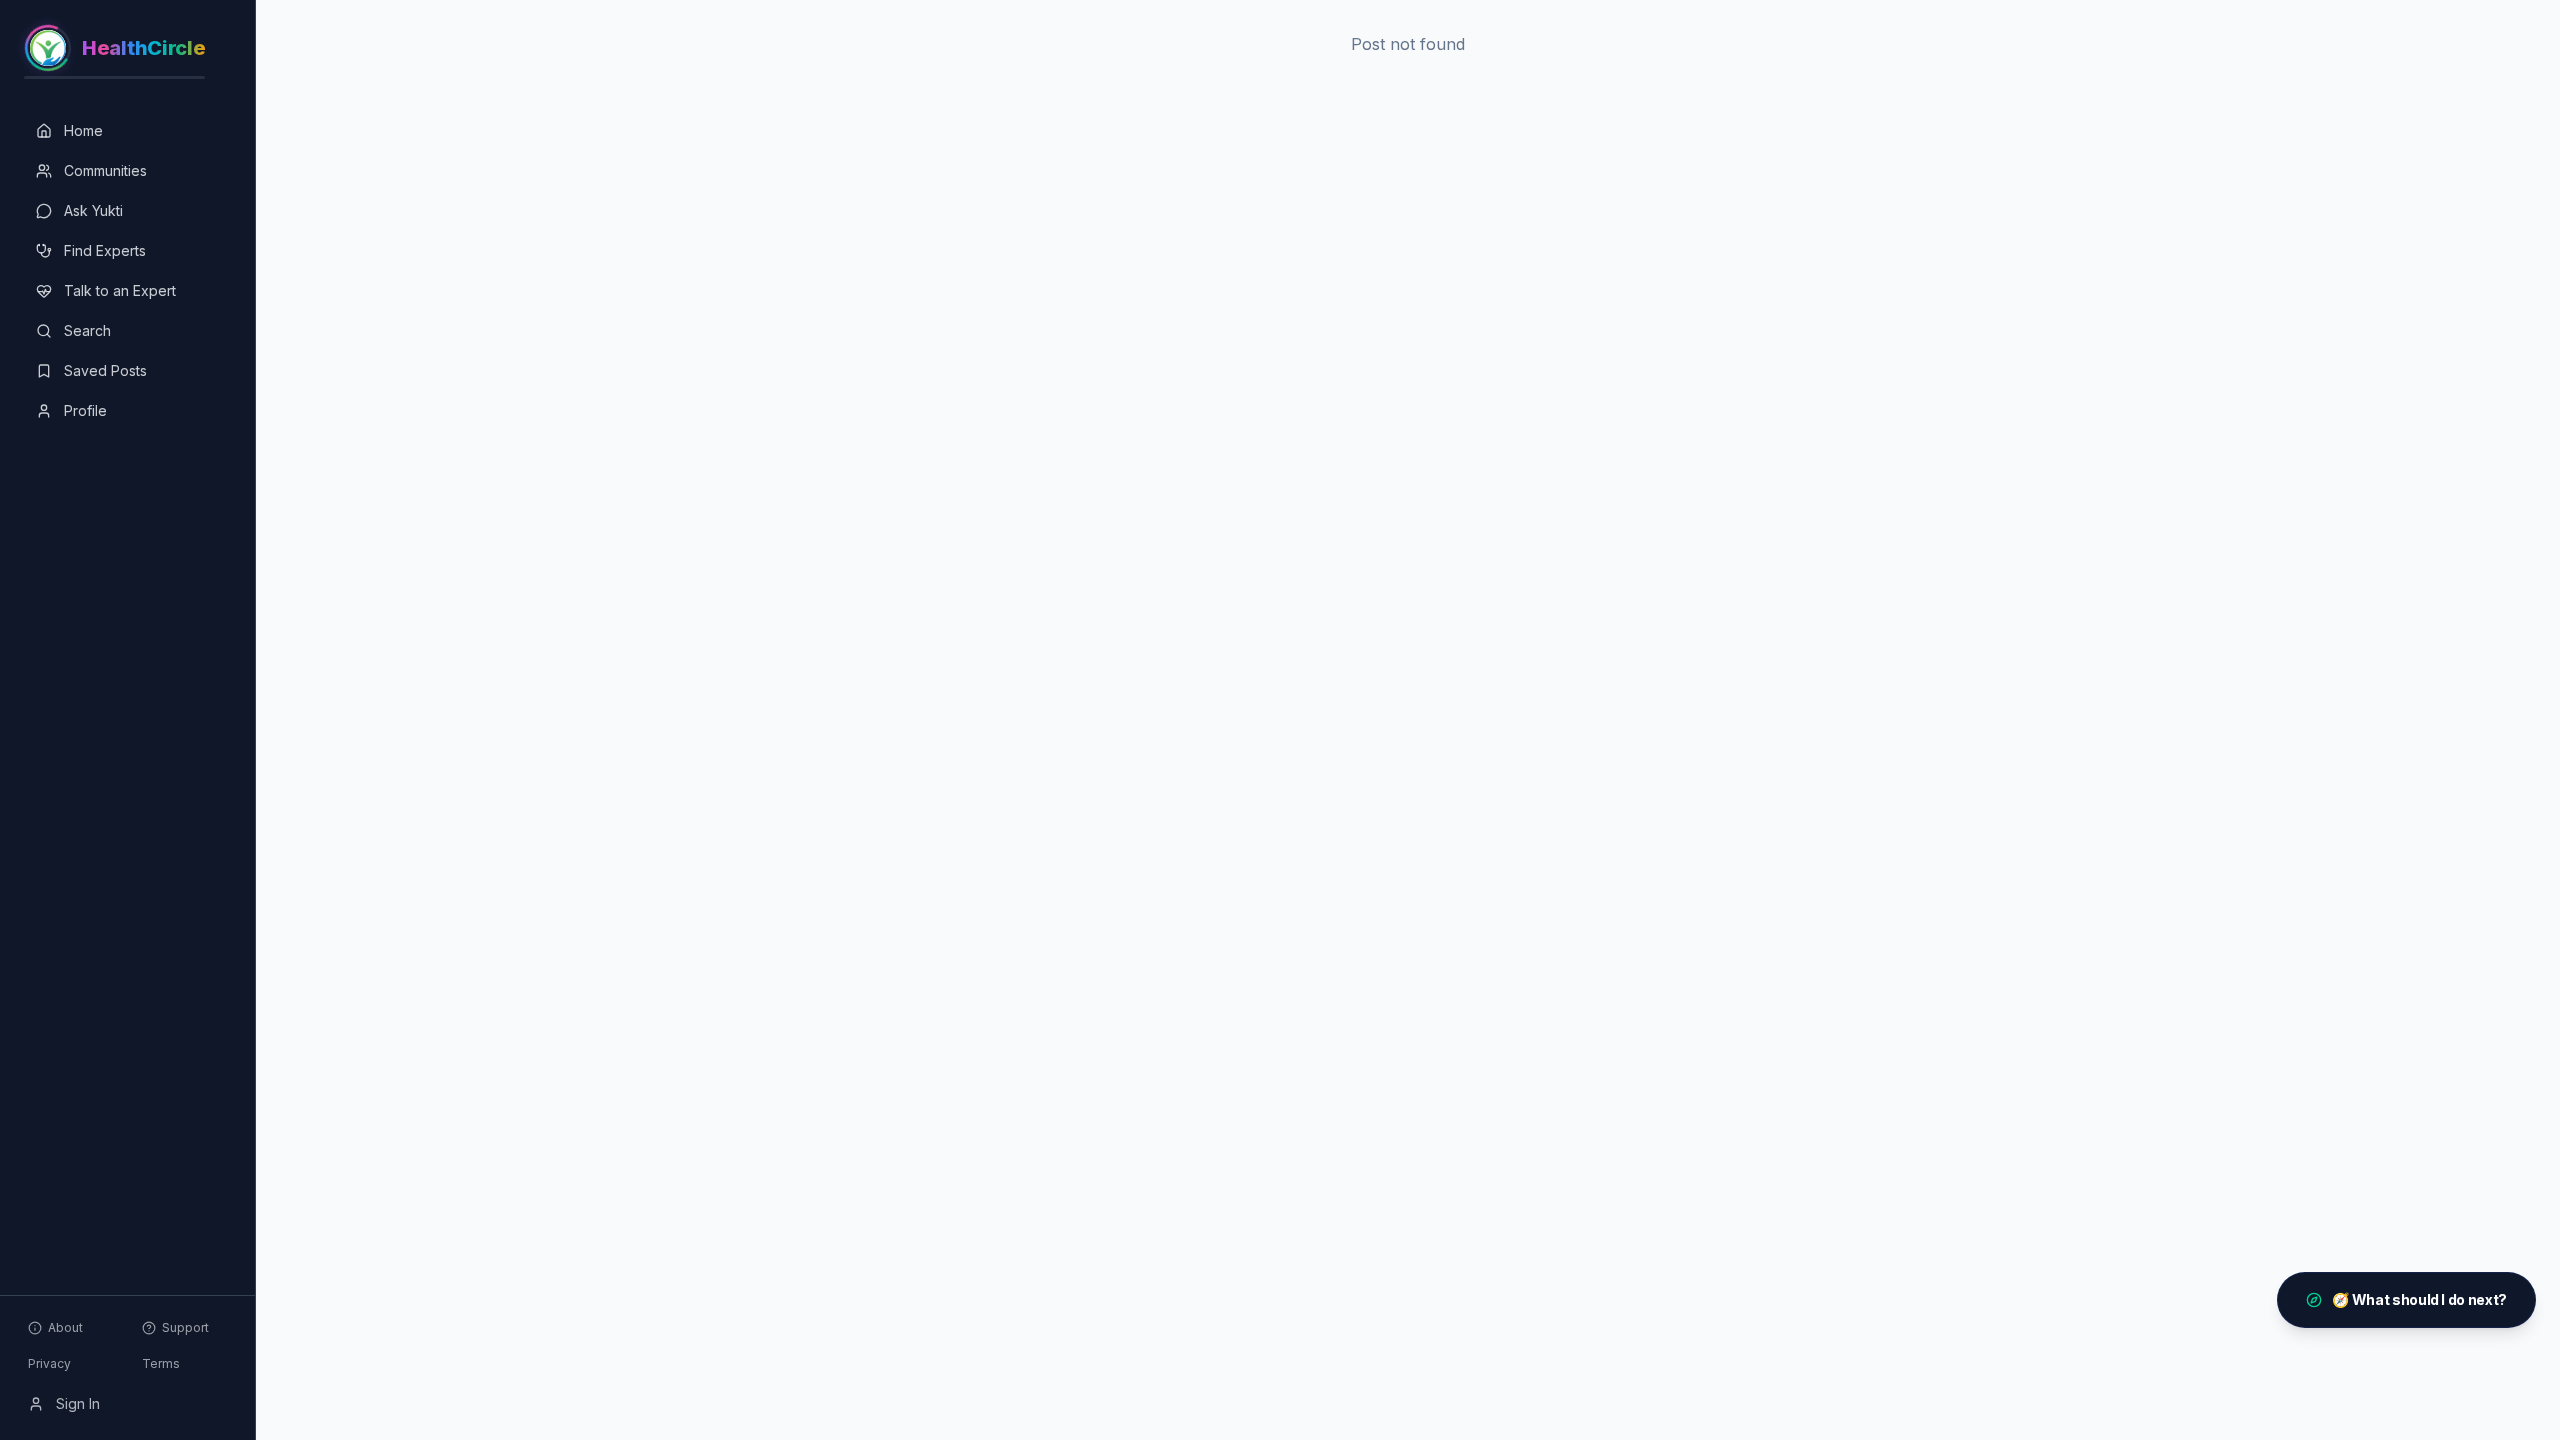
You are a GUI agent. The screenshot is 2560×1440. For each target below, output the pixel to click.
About (65, 1327)
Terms (161, 1363)
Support (185, 1327)
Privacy (49, 1363)
